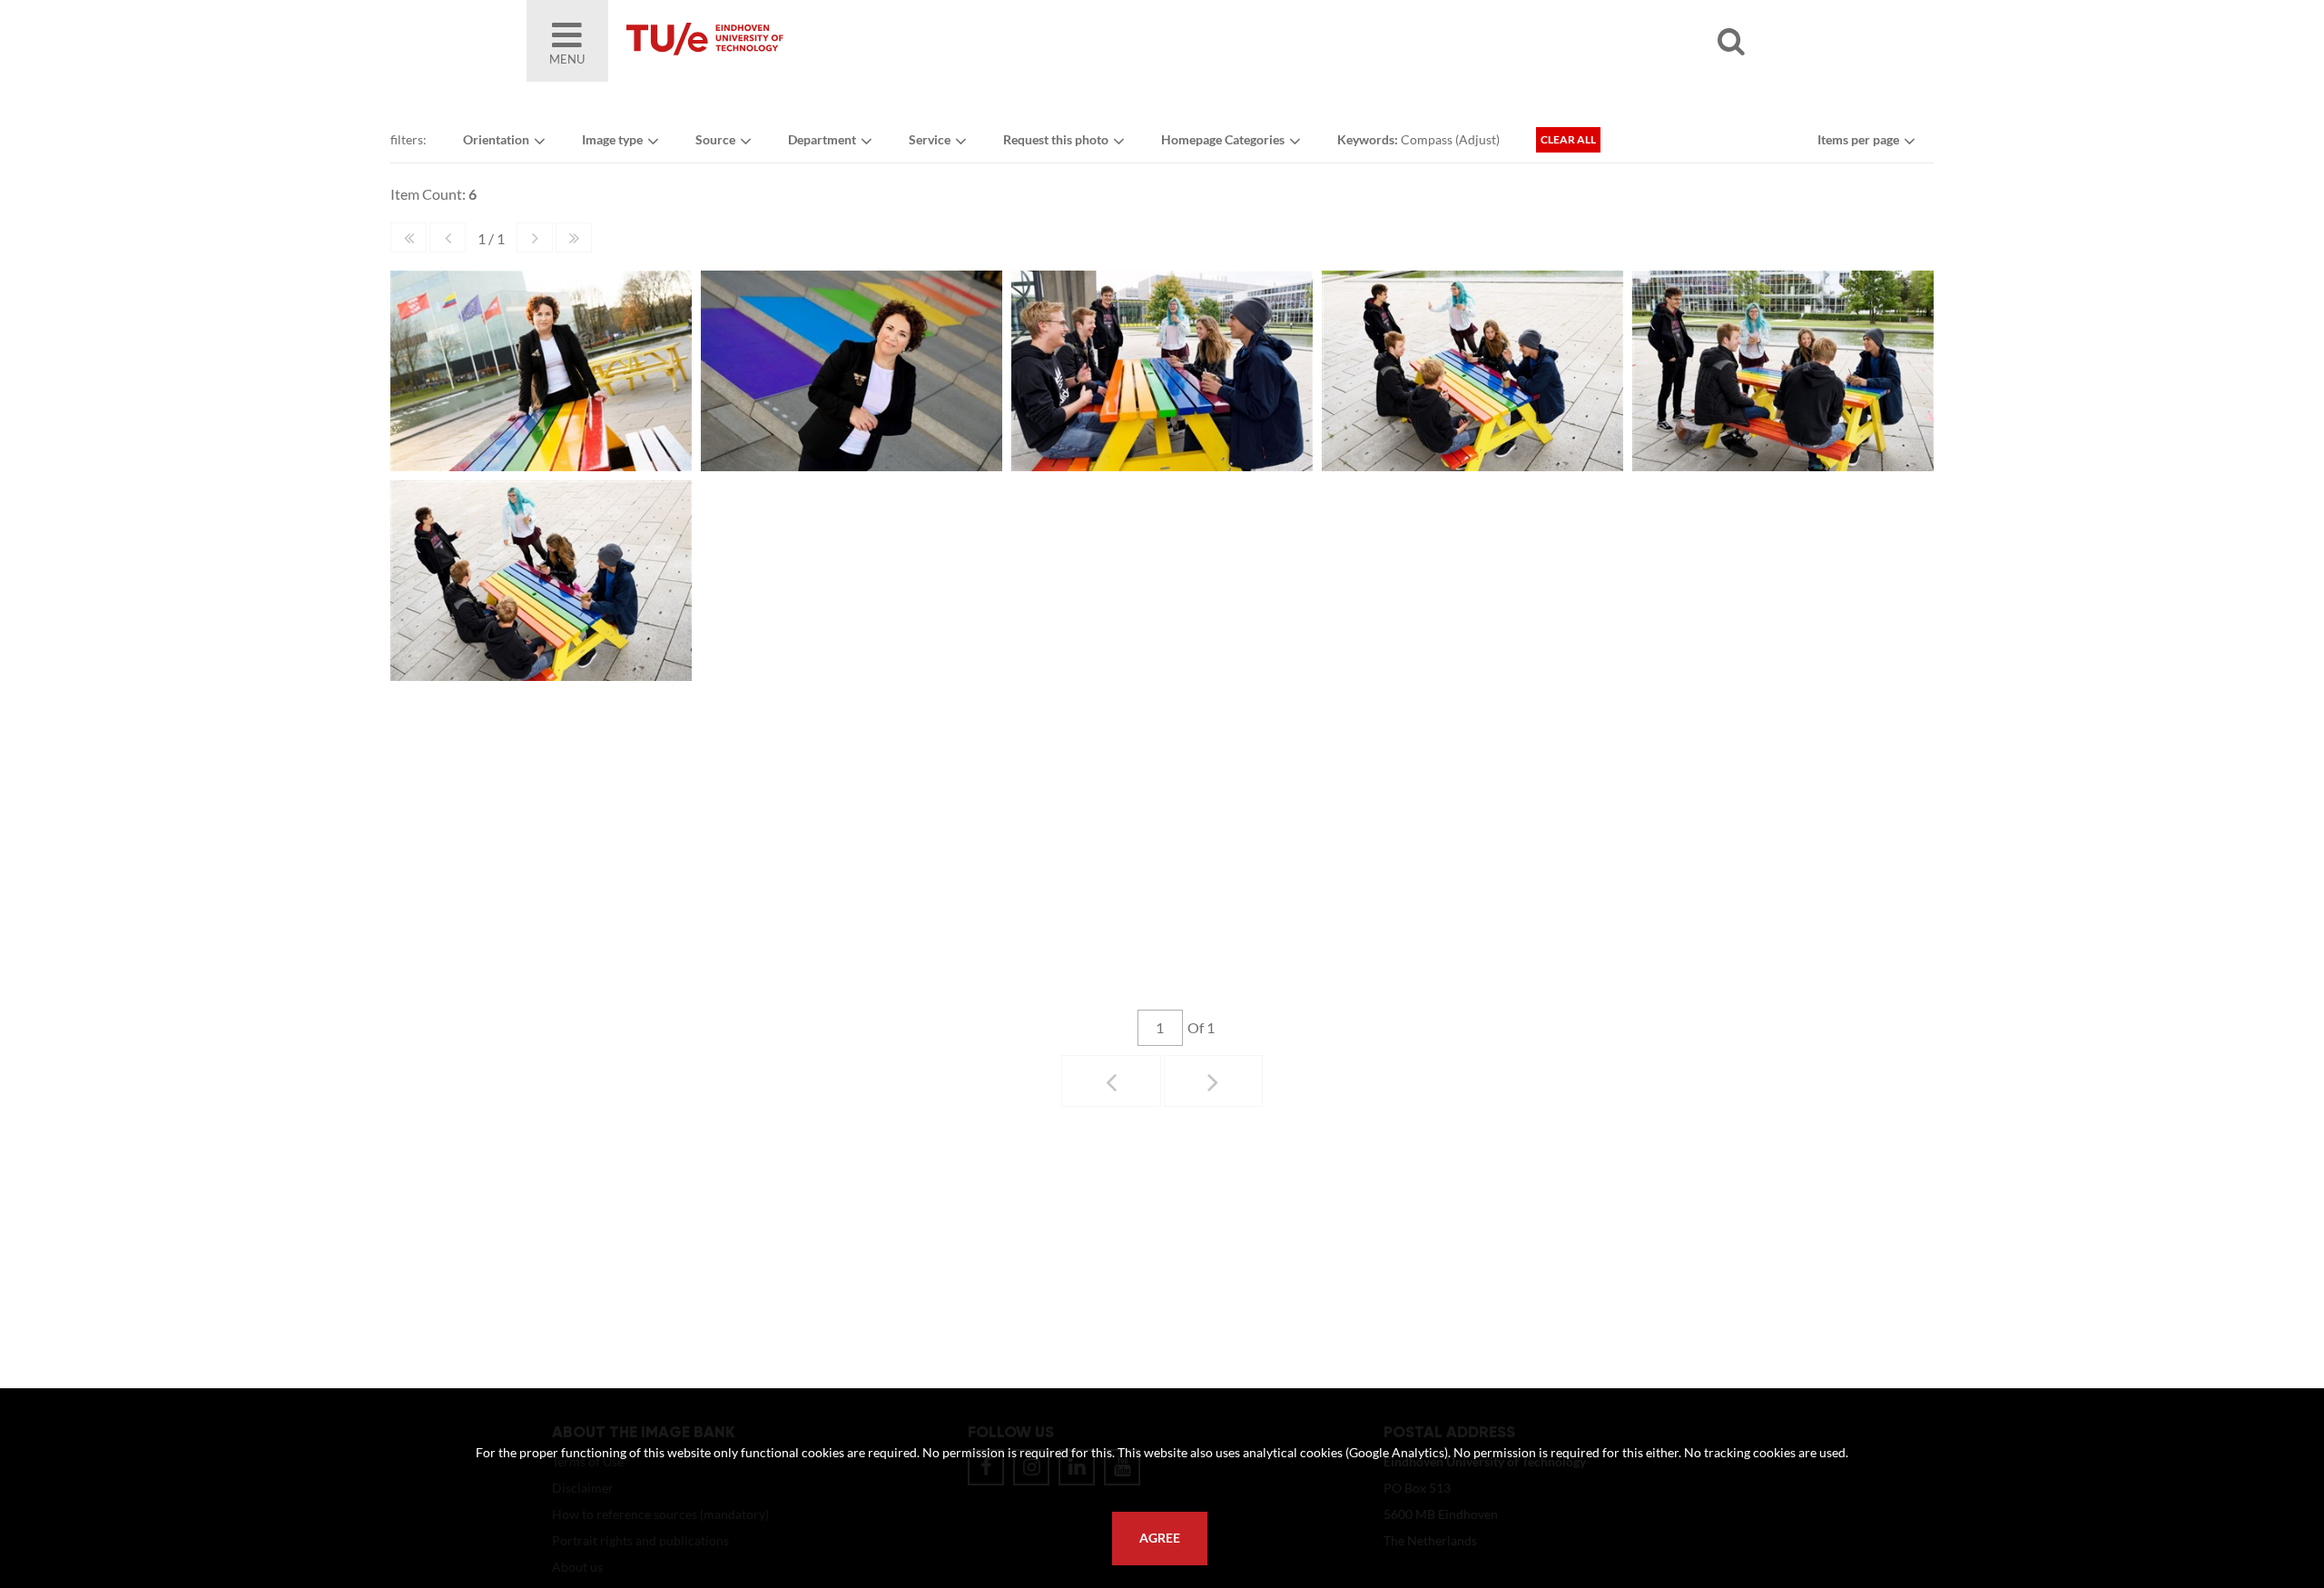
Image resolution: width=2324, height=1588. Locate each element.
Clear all (1568, 139)
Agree (1160, 1538)
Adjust (1477, 139)
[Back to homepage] (835, 41)
